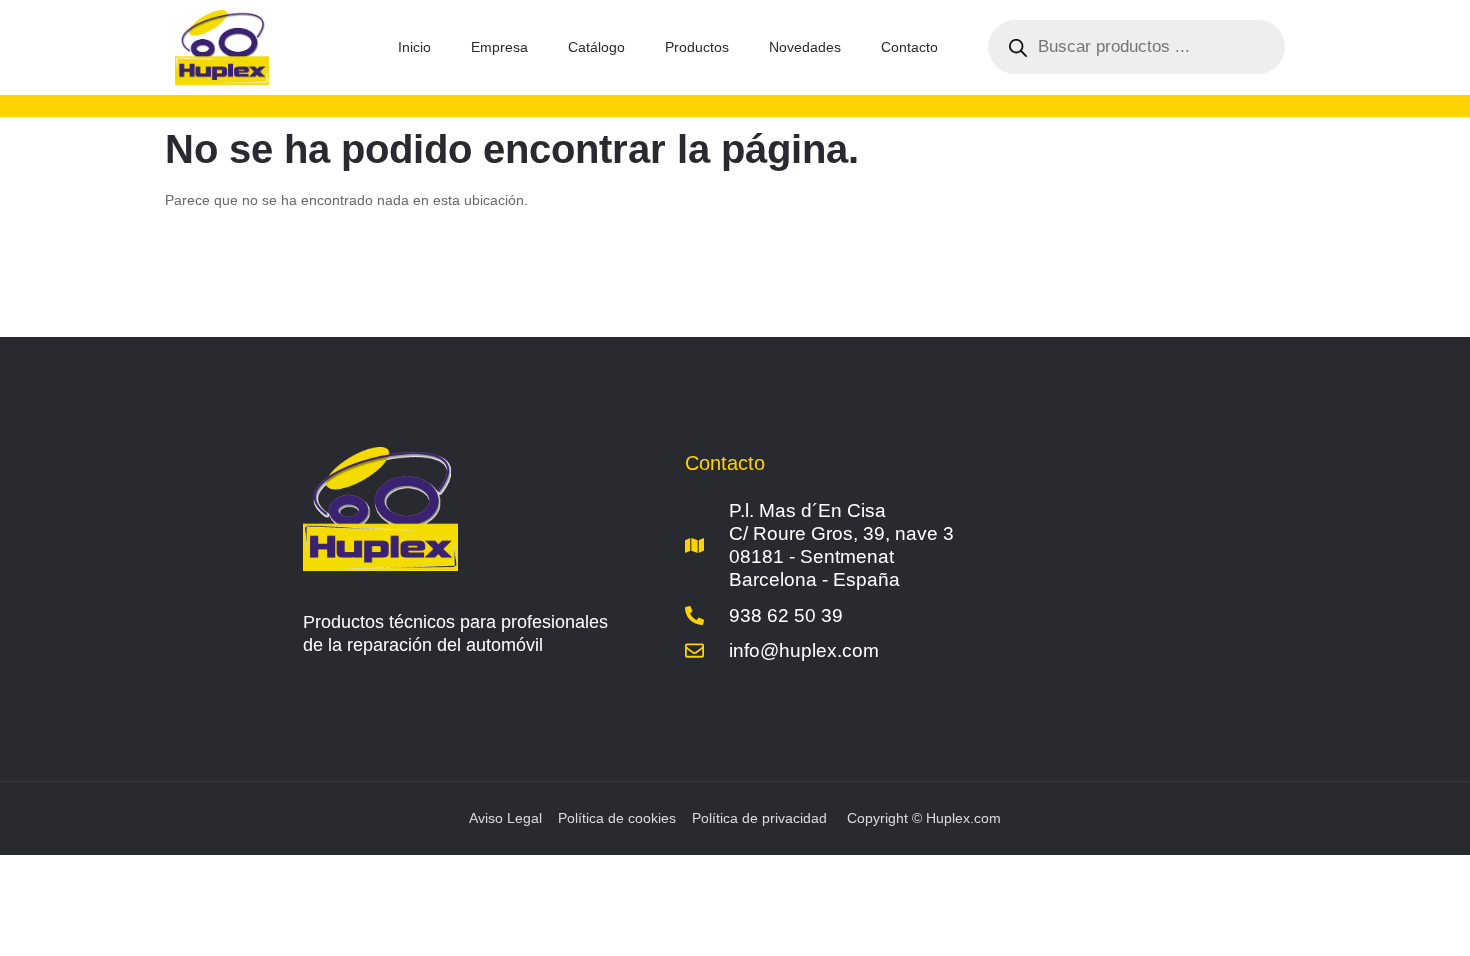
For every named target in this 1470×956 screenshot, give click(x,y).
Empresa (499, 47)
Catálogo (596, 47)
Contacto (909, 47)
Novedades (805, 47)
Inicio (414, 47)
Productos (697, 47)
